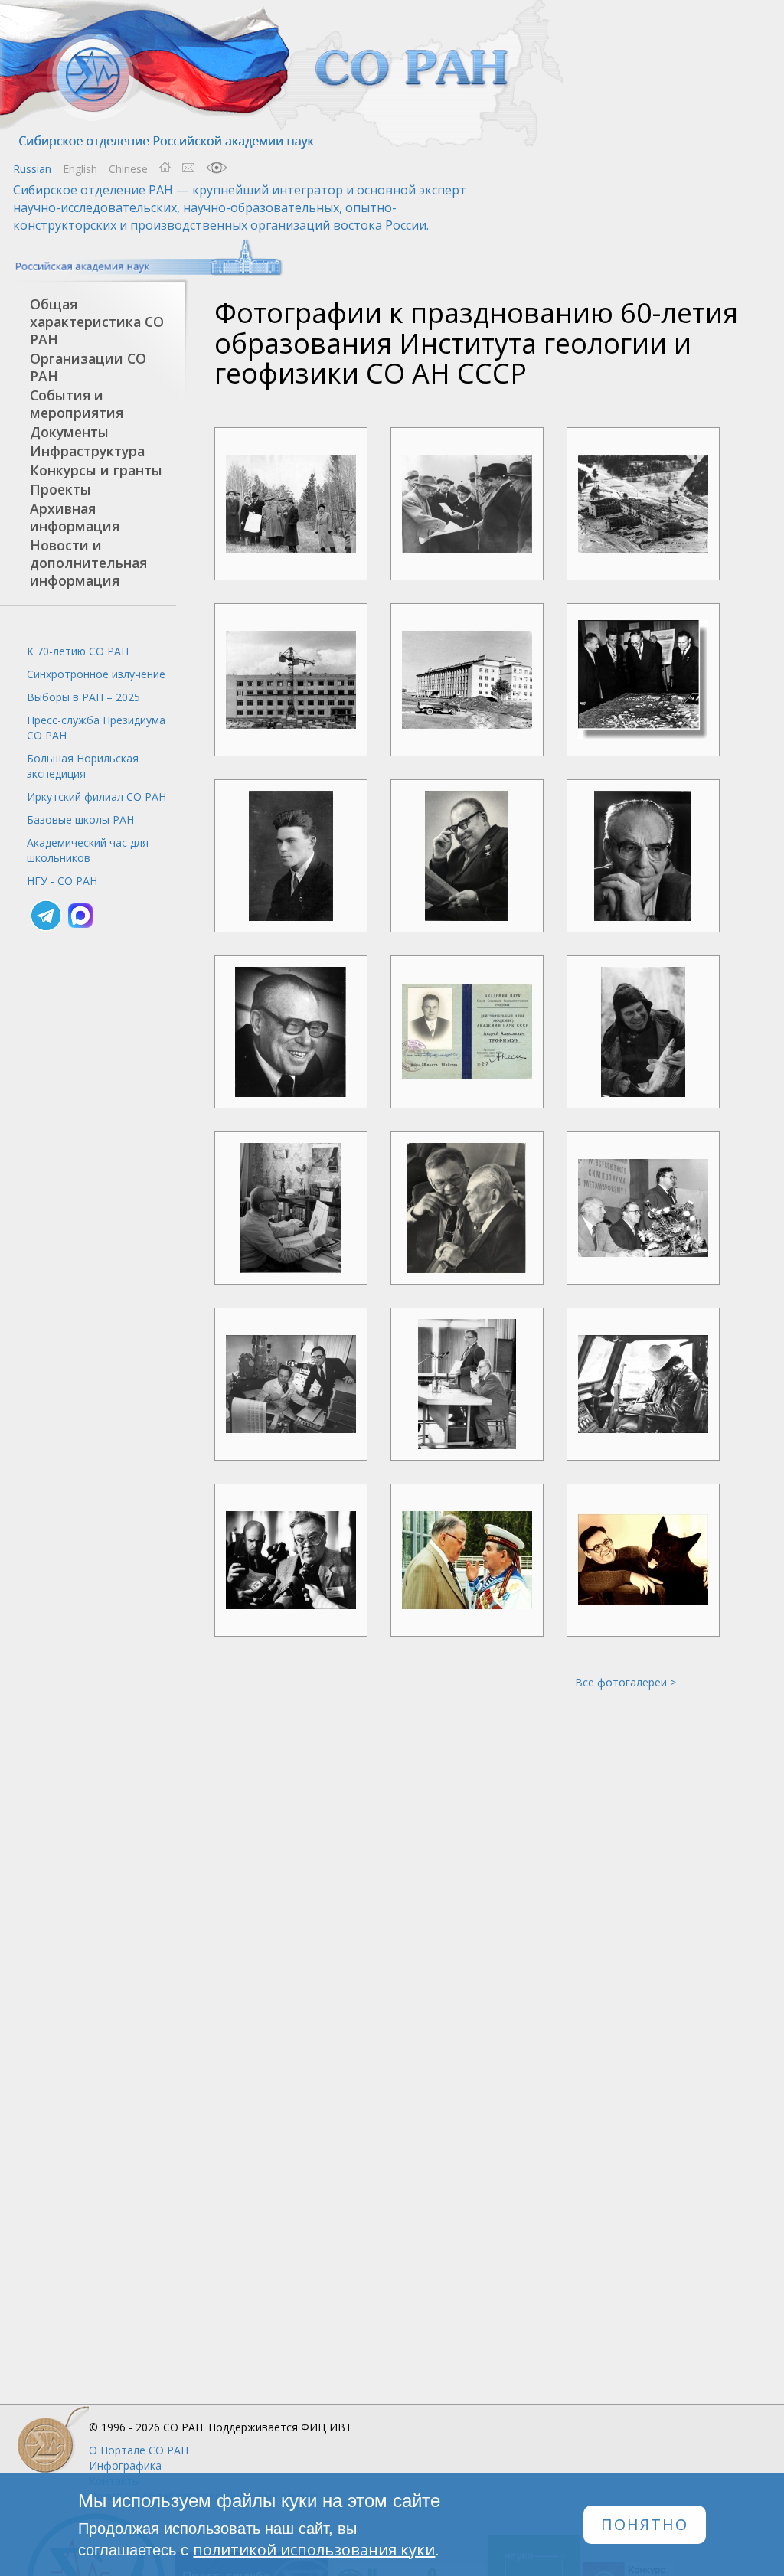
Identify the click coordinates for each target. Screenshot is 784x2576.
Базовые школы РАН (80, 819)
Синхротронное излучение (96, 674)
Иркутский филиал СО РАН (96, 797)
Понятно (645, 2524)
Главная (165, 168)
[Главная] (283, 75)
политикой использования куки (314, 2550)
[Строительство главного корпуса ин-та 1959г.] (291, 680)
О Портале (139, 2450)
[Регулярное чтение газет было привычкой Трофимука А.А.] (291, 1208)
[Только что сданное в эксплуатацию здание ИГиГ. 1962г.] (467, 680)
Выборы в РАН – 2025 (83, 697)
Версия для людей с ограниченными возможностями (217, 168)
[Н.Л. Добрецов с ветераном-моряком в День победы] (467, 1560)
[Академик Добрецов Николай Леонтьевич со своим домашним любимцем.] (643, 1560)
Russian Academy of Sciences (141, 258)
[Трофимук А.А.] (643, 856)
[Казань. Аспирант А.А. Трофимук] (291, 856)
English (80, 169)
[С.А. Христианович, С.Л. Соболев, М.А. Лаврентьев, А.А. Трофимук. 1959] (643, 680)
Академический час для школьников (88, 850)
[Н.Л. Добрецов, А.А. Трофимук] (467, 1208)
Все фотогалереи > (626, 1682)
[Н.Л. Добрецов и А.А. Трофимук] (467, 1384)
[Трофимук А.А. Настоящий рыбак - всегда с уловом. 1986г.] (643, 1032)
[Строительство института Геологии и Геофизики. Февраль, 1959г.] (643, 504)
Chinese (128, 169)
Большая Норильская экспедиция (83, 766)
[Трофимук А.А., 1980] (467, 856)
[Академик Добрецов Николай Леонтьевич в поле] (643, 1384)
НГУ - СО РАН (62, 881)
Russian (32, 169)
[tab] (88, 322)
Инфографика (125, 2465)
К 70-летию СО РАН (78, 651)
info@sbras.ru (188, 168)
